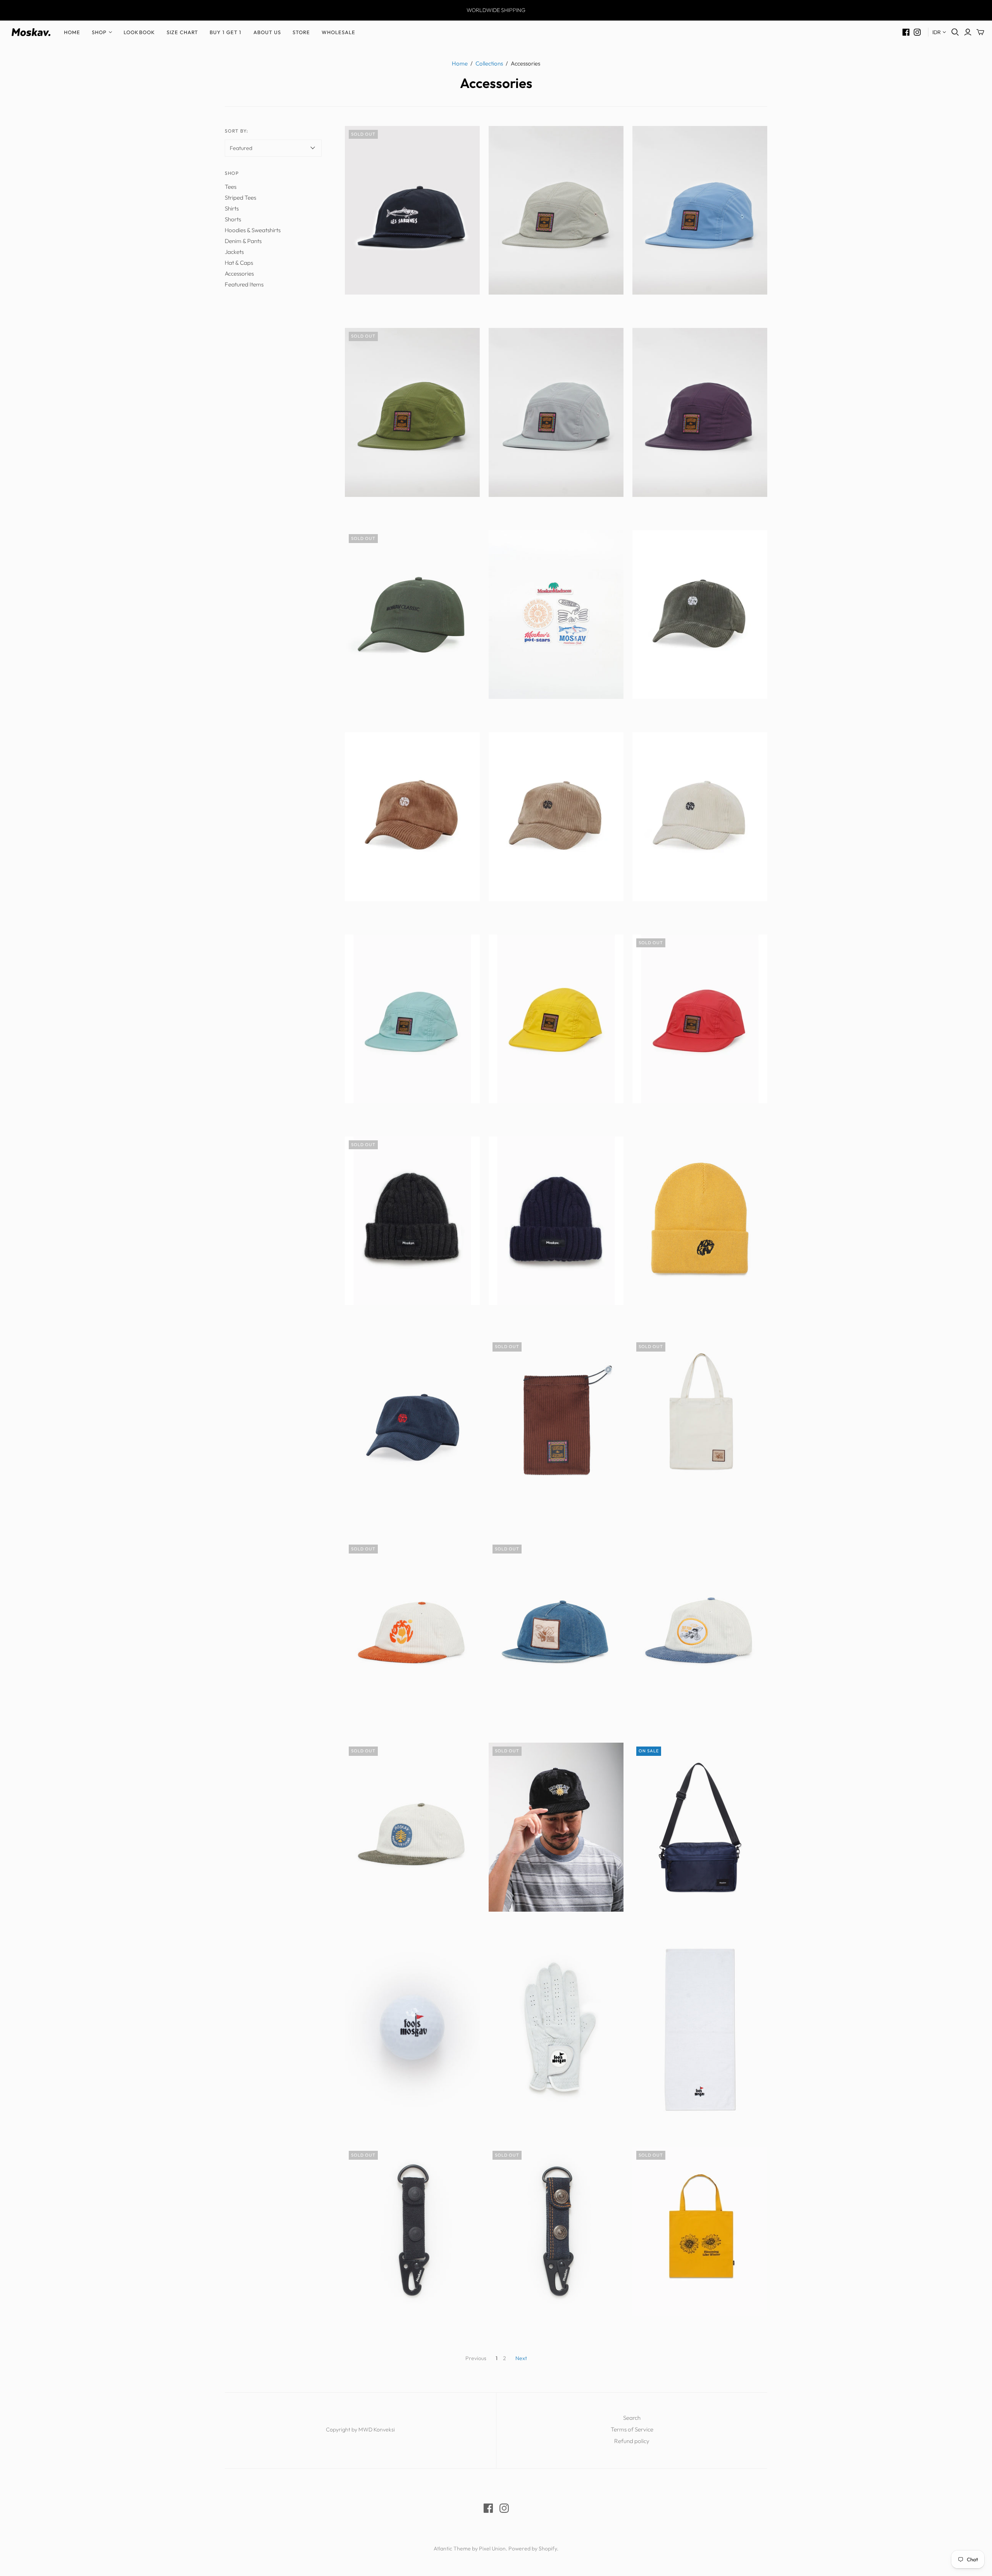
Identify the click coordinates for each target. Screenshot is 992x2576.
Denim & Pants (243, 241)
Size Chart (182, 32)
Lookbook (139, 32)
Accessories (239, 273)
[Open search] (955, 32)
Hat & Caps (239, 263)
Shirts (232, 208)
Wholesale (338, 32)
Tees (231, 187)
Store (301, 32)
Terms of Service (632, 2429)
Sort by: (236, 131)
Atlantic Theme (452, 2548)
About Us (267, 32)
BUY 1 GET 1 (226, 32)
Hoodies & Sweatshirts (253, 230)
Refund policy (632, 2441)
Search (632, 2418)
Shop (99, 32)
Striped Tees (240, 197)
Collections (489, 63)
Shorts (233, 219)
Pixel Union (492, 2548)
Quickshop (378, 308)
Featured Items (244, 284)
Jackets (234, 252)
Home (72, 32)
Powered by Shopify (533, 2548)
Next (521, 2358)
